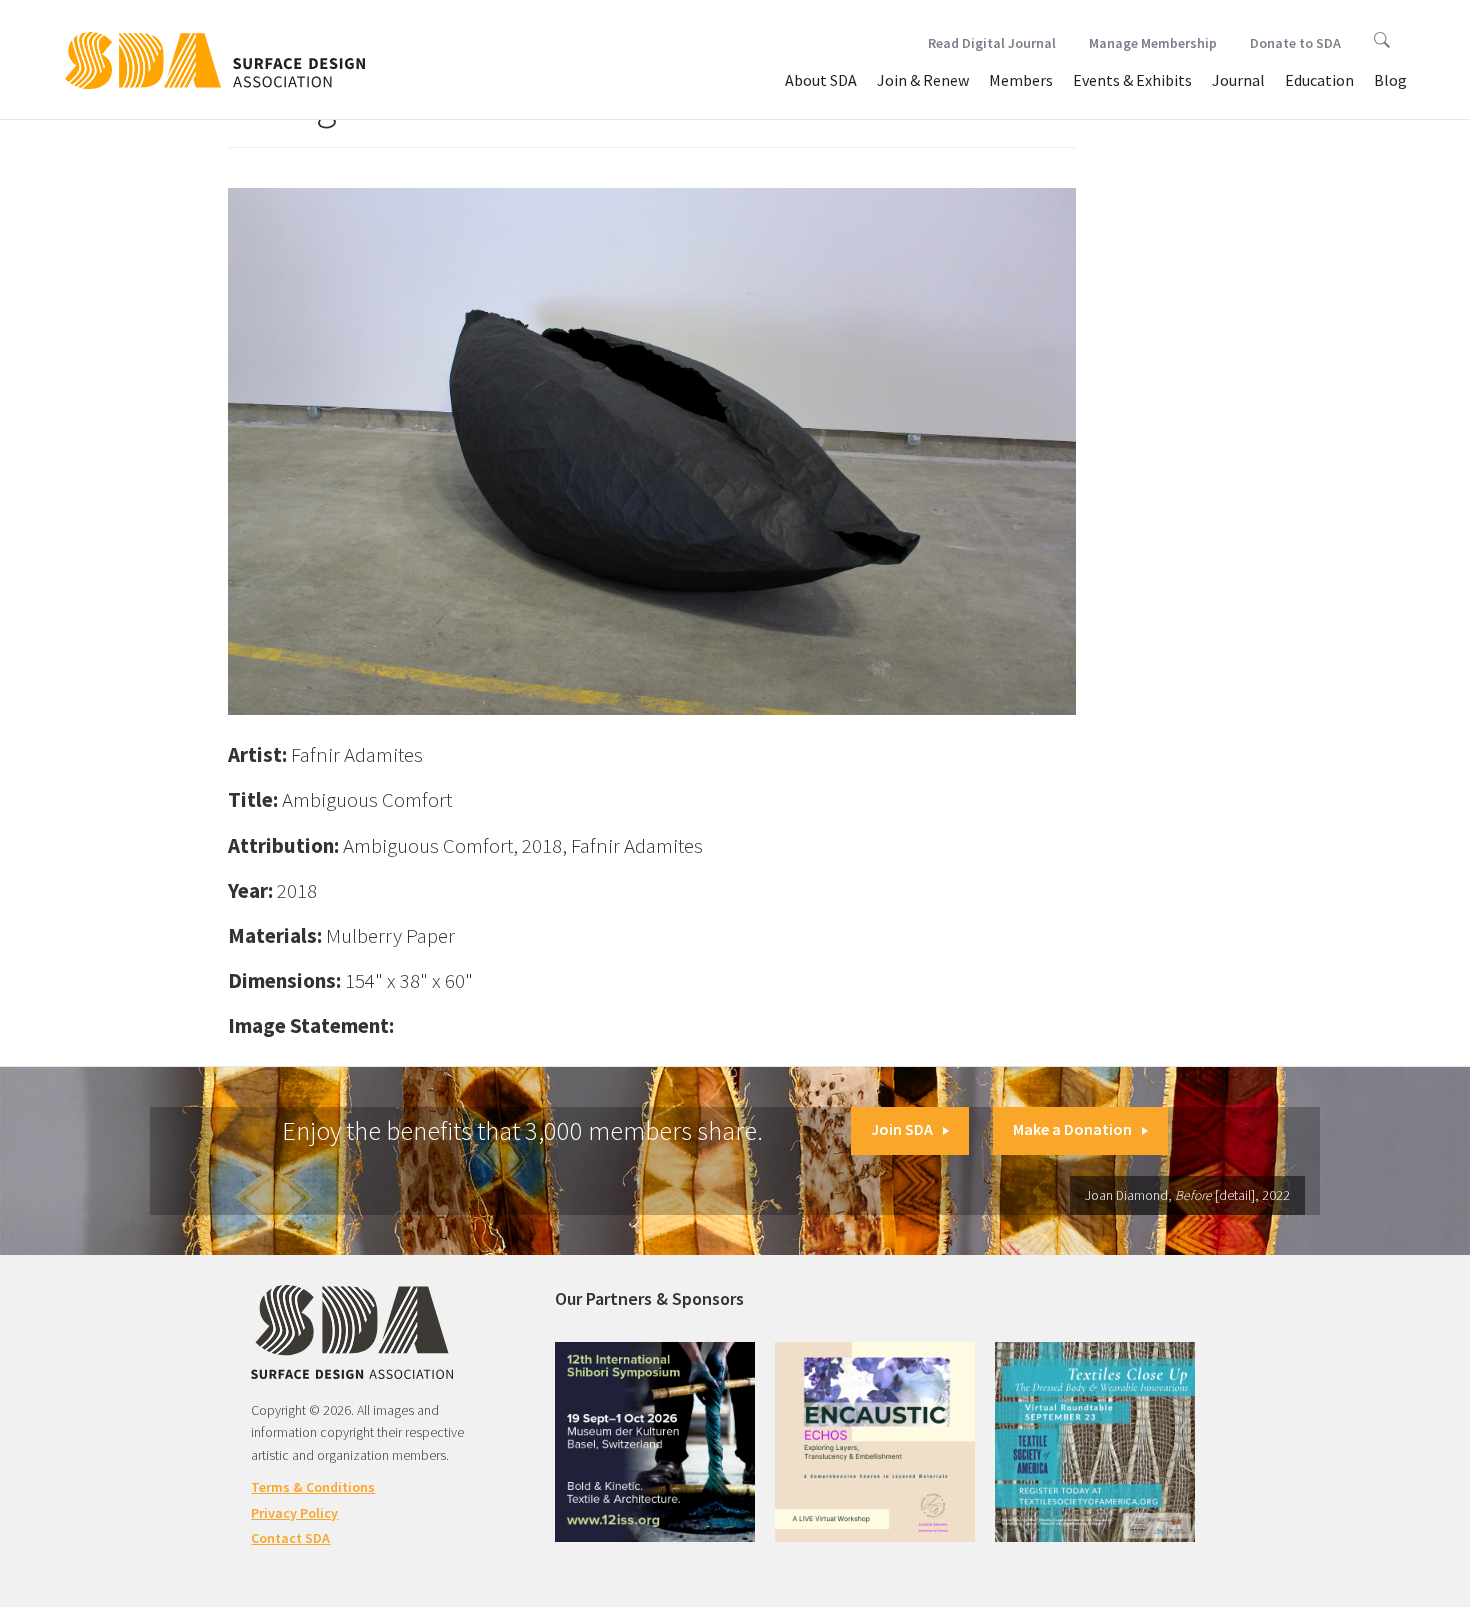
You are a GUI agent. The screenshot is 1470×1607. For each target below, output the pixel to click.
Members (1021, 80)
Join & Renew (923, 80)
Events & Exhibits (1132, 80)
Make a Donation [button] (1072, 1129)
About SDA (821, 80)
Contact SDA (290, 1538)
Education (1319, 80)
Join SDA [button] (902, 1129)
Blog (1390, 80)
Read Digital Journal (992, 43)
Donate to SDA (1295, 43)
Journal (1238, 80)
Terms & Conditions (313, 1487)
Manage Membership (1153, 43)
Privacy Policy (294, 1513)
